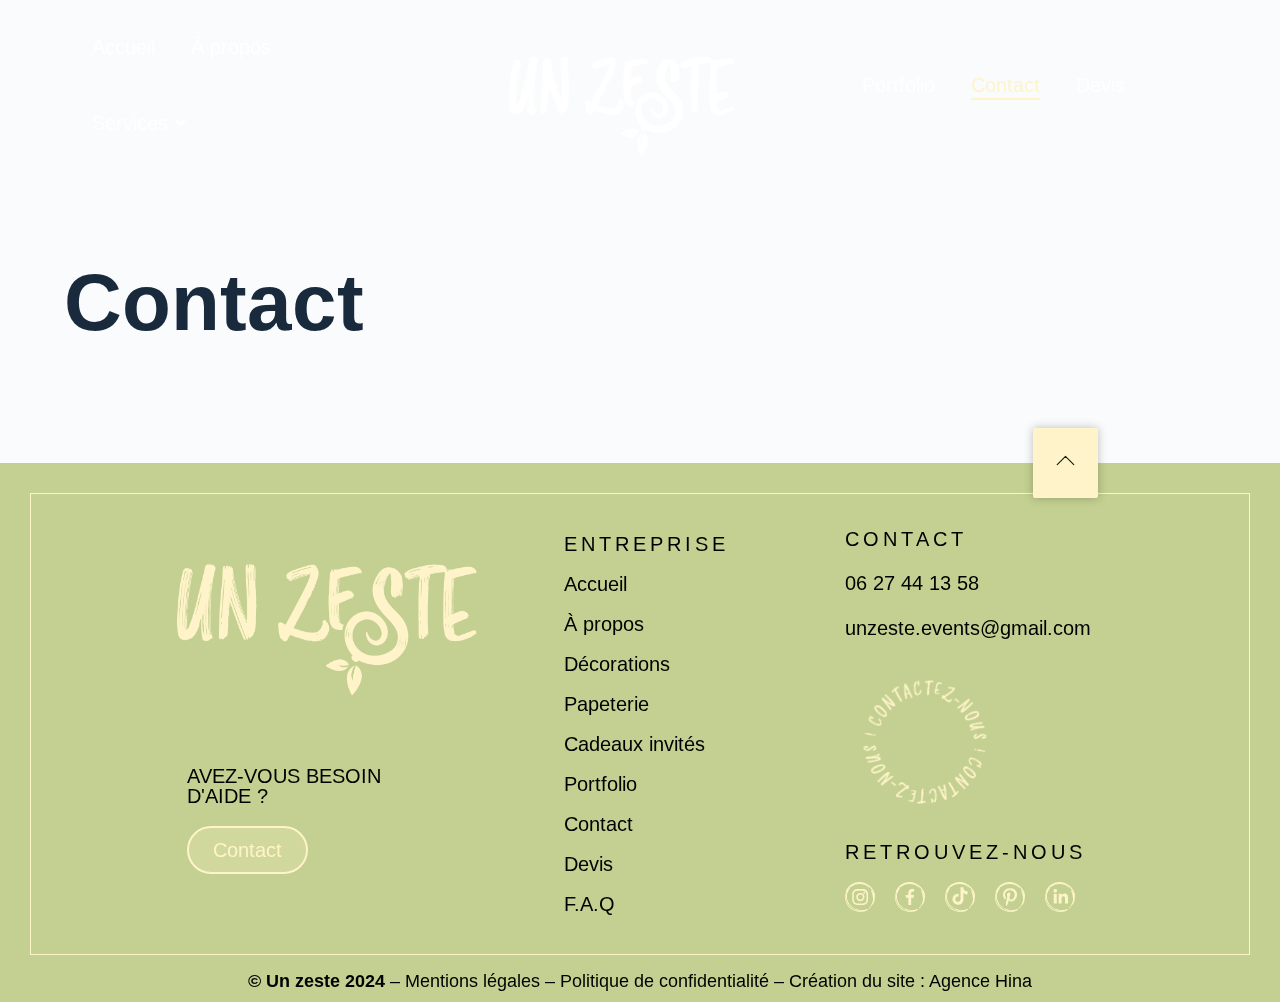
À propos (231, 47)
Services (130, 123)
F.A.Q (589, 904)
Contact (1005, 85)
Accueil (123, 47)
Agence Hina (980, 981)
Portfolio (898, 85)
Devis (1100, 85)
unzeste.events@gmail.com (968, 628)
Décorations (617, 664)
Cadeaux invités (634, 744)
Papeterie (606, 704)
